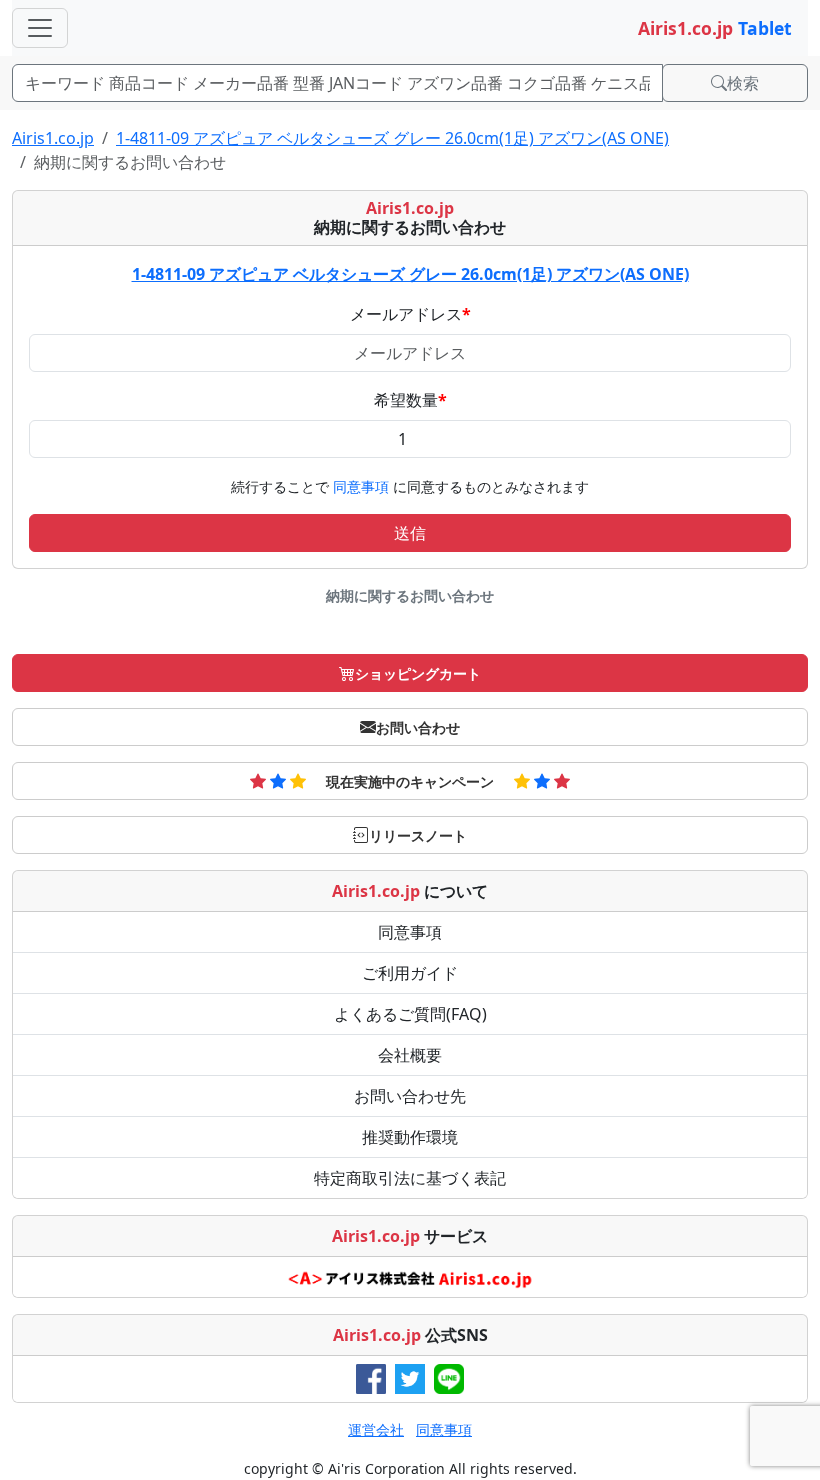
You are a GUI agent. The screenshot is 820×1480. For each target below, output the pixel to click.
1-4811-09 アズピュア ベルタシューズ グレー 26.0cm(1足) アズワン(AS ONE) (392, 138)
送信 (410, 533)
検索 (743, 83)
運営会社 (376, 1429)
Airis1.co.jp (53, 138)
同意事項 (363, 486)
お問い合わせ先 (410, 1096)
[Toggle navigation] (40, 28)
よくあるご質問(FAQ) (410, 1014)
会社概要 (410, 1055)
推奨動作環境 (410, 1137)
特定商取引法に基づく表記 (410, 1178)
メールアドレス (410, 314)
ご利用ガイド (410, 973)
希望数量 (410, 400)
